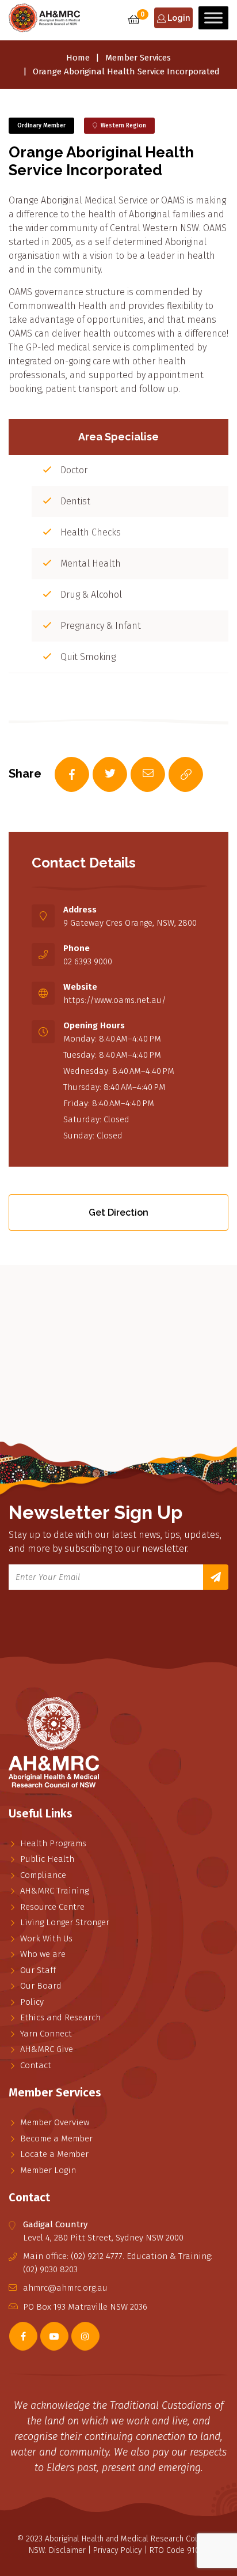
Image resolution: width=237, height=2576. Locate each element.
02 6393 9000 (88, 961)
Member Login (48, 2170)
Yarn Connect (46, 2034)
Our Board (41, 1986)
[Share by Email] (136, 775)
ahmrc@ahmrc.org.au (65, 2288)
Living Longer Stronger (65, 1922)
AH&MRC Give (47, 2049)
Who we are (43, 1954)
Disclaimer (67, 2550)
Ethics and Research (60, 2017)
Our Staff (38, 1970)
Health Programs (53, 1843)
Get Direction (118, 1212)
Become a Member (56, 2139)
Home (78, 58)
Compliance (43, 1875)
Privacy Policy (118, 2550)
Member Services (138, 58)
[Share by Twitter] (98, 775)
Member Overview (55, 2122)
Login (178, 18)
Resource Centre (52, 1907)
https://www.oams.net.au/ (115, 1000)
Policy (32, 2002)
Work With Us (46, 1938)
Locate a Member (54, 2154)
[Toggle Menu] (213, 18)
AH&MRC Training (54, 1891)
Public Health (47, 1859)
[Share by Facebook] (60, 775)
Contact (36, 2065)
